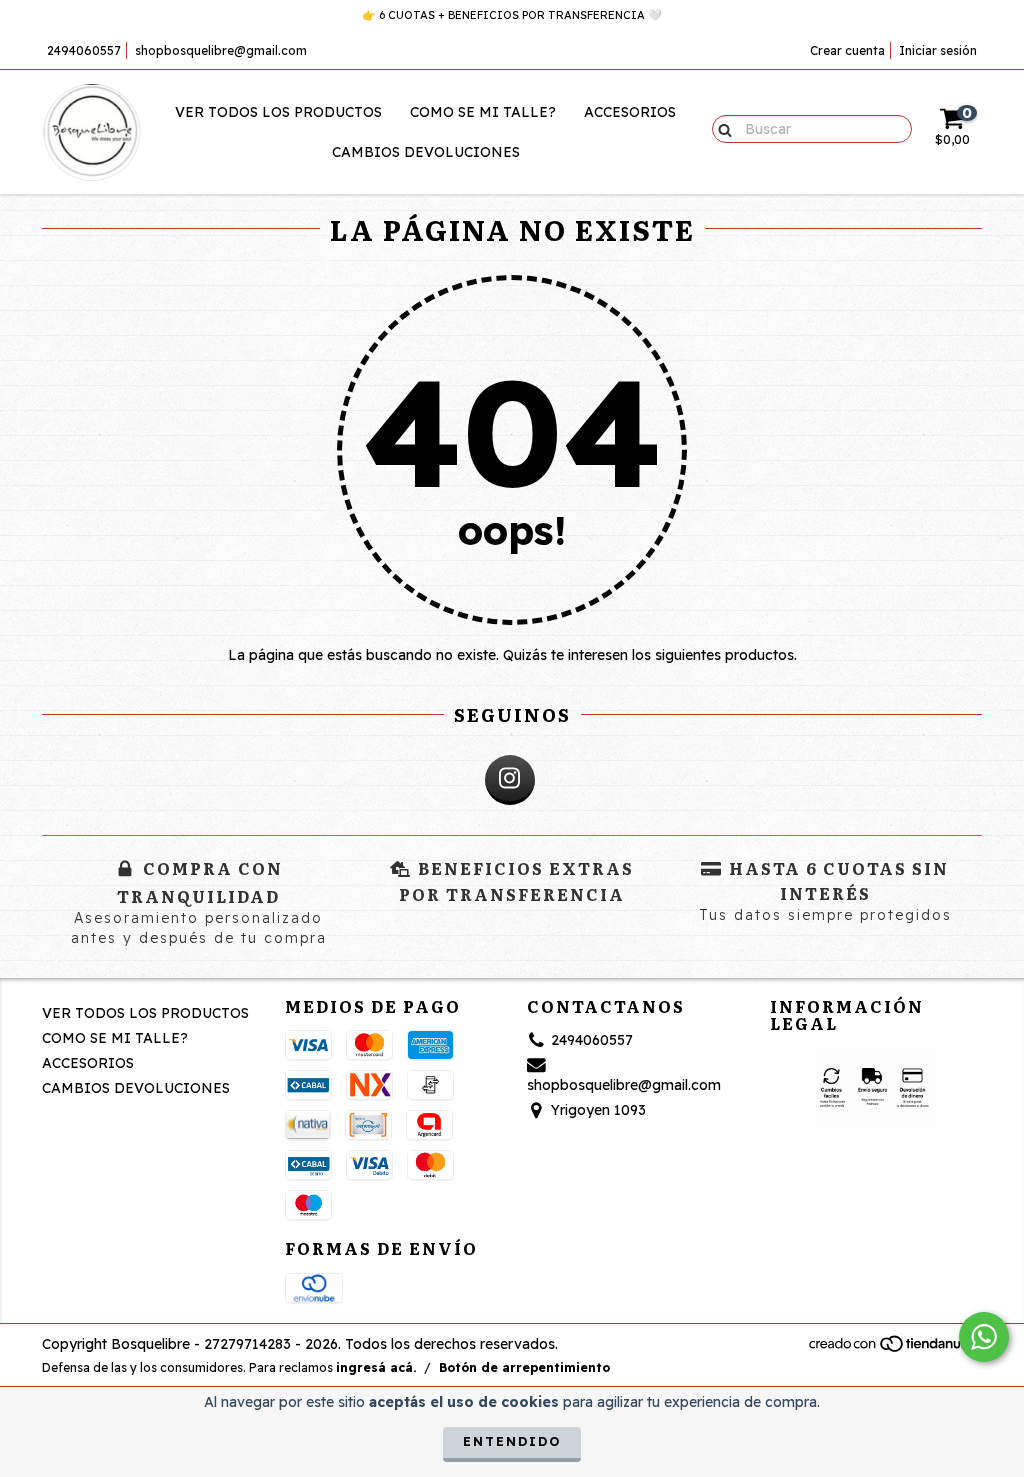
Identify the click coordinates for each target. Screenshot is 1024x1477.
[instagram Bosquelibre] (510, 780)
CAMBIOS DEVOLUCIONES (426, 152)
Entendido (512, 1441)
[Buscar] (720, 128)
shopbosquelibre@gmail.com (221, 50)
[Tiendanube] (894, 1348)
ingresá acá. (376, 1367)
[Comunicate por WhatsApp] (984, 1337)
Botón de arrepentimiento (524, 1367)
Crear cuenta (847, 50)
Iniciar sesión (938, 50)
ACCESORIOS (630, 112)
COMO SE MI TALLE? (483, 112)
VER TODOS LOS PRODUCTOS (278, 112)
